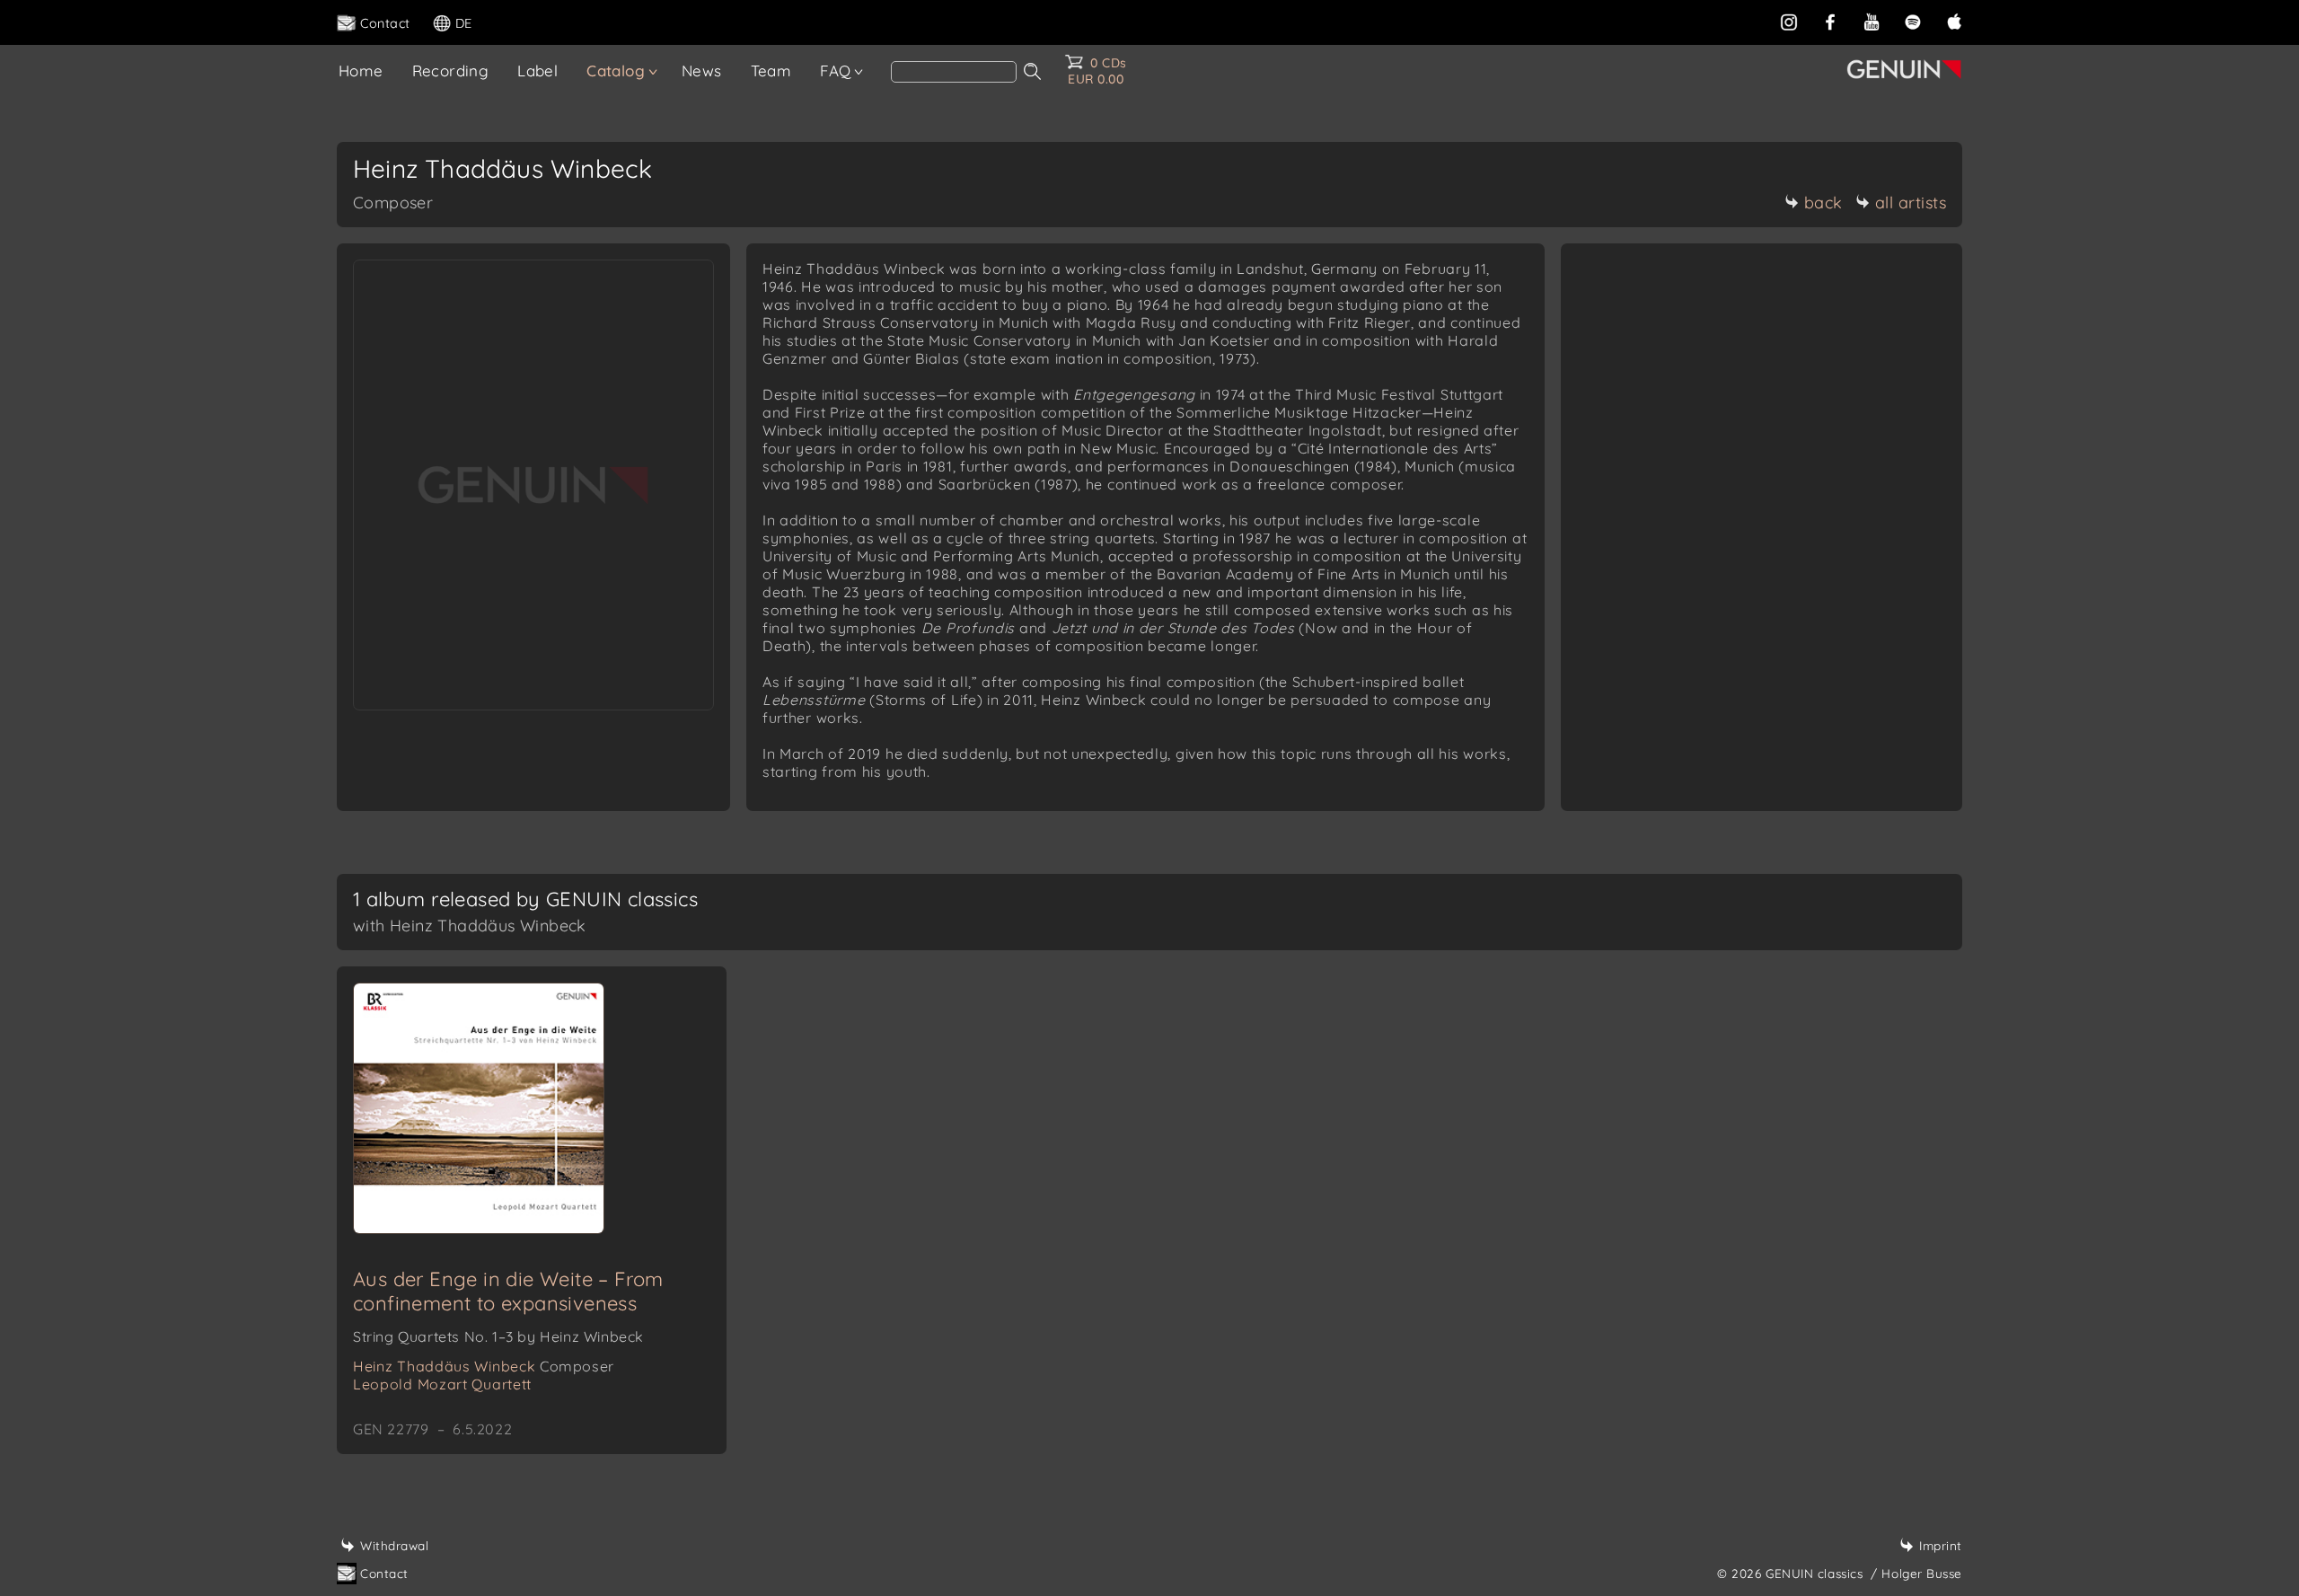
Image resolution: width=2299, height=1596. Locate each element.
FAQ (835, 71)
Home (361, 71)
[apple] (1954, 22)
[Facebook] (1830, 22)
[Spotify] (1913, 22)
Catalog (616, 71)
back (1823, 203)
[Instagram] (1789, 22)
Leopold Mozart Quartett (442, 1384)
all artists (1911, 203)
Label (537, 71)
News (702, 71)
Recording (451, 71)
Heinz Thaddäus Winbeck (484, 1366)
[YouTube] (1872, 22)
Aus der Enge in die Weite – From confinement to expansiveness (508, 1291)
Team (771, 71)
